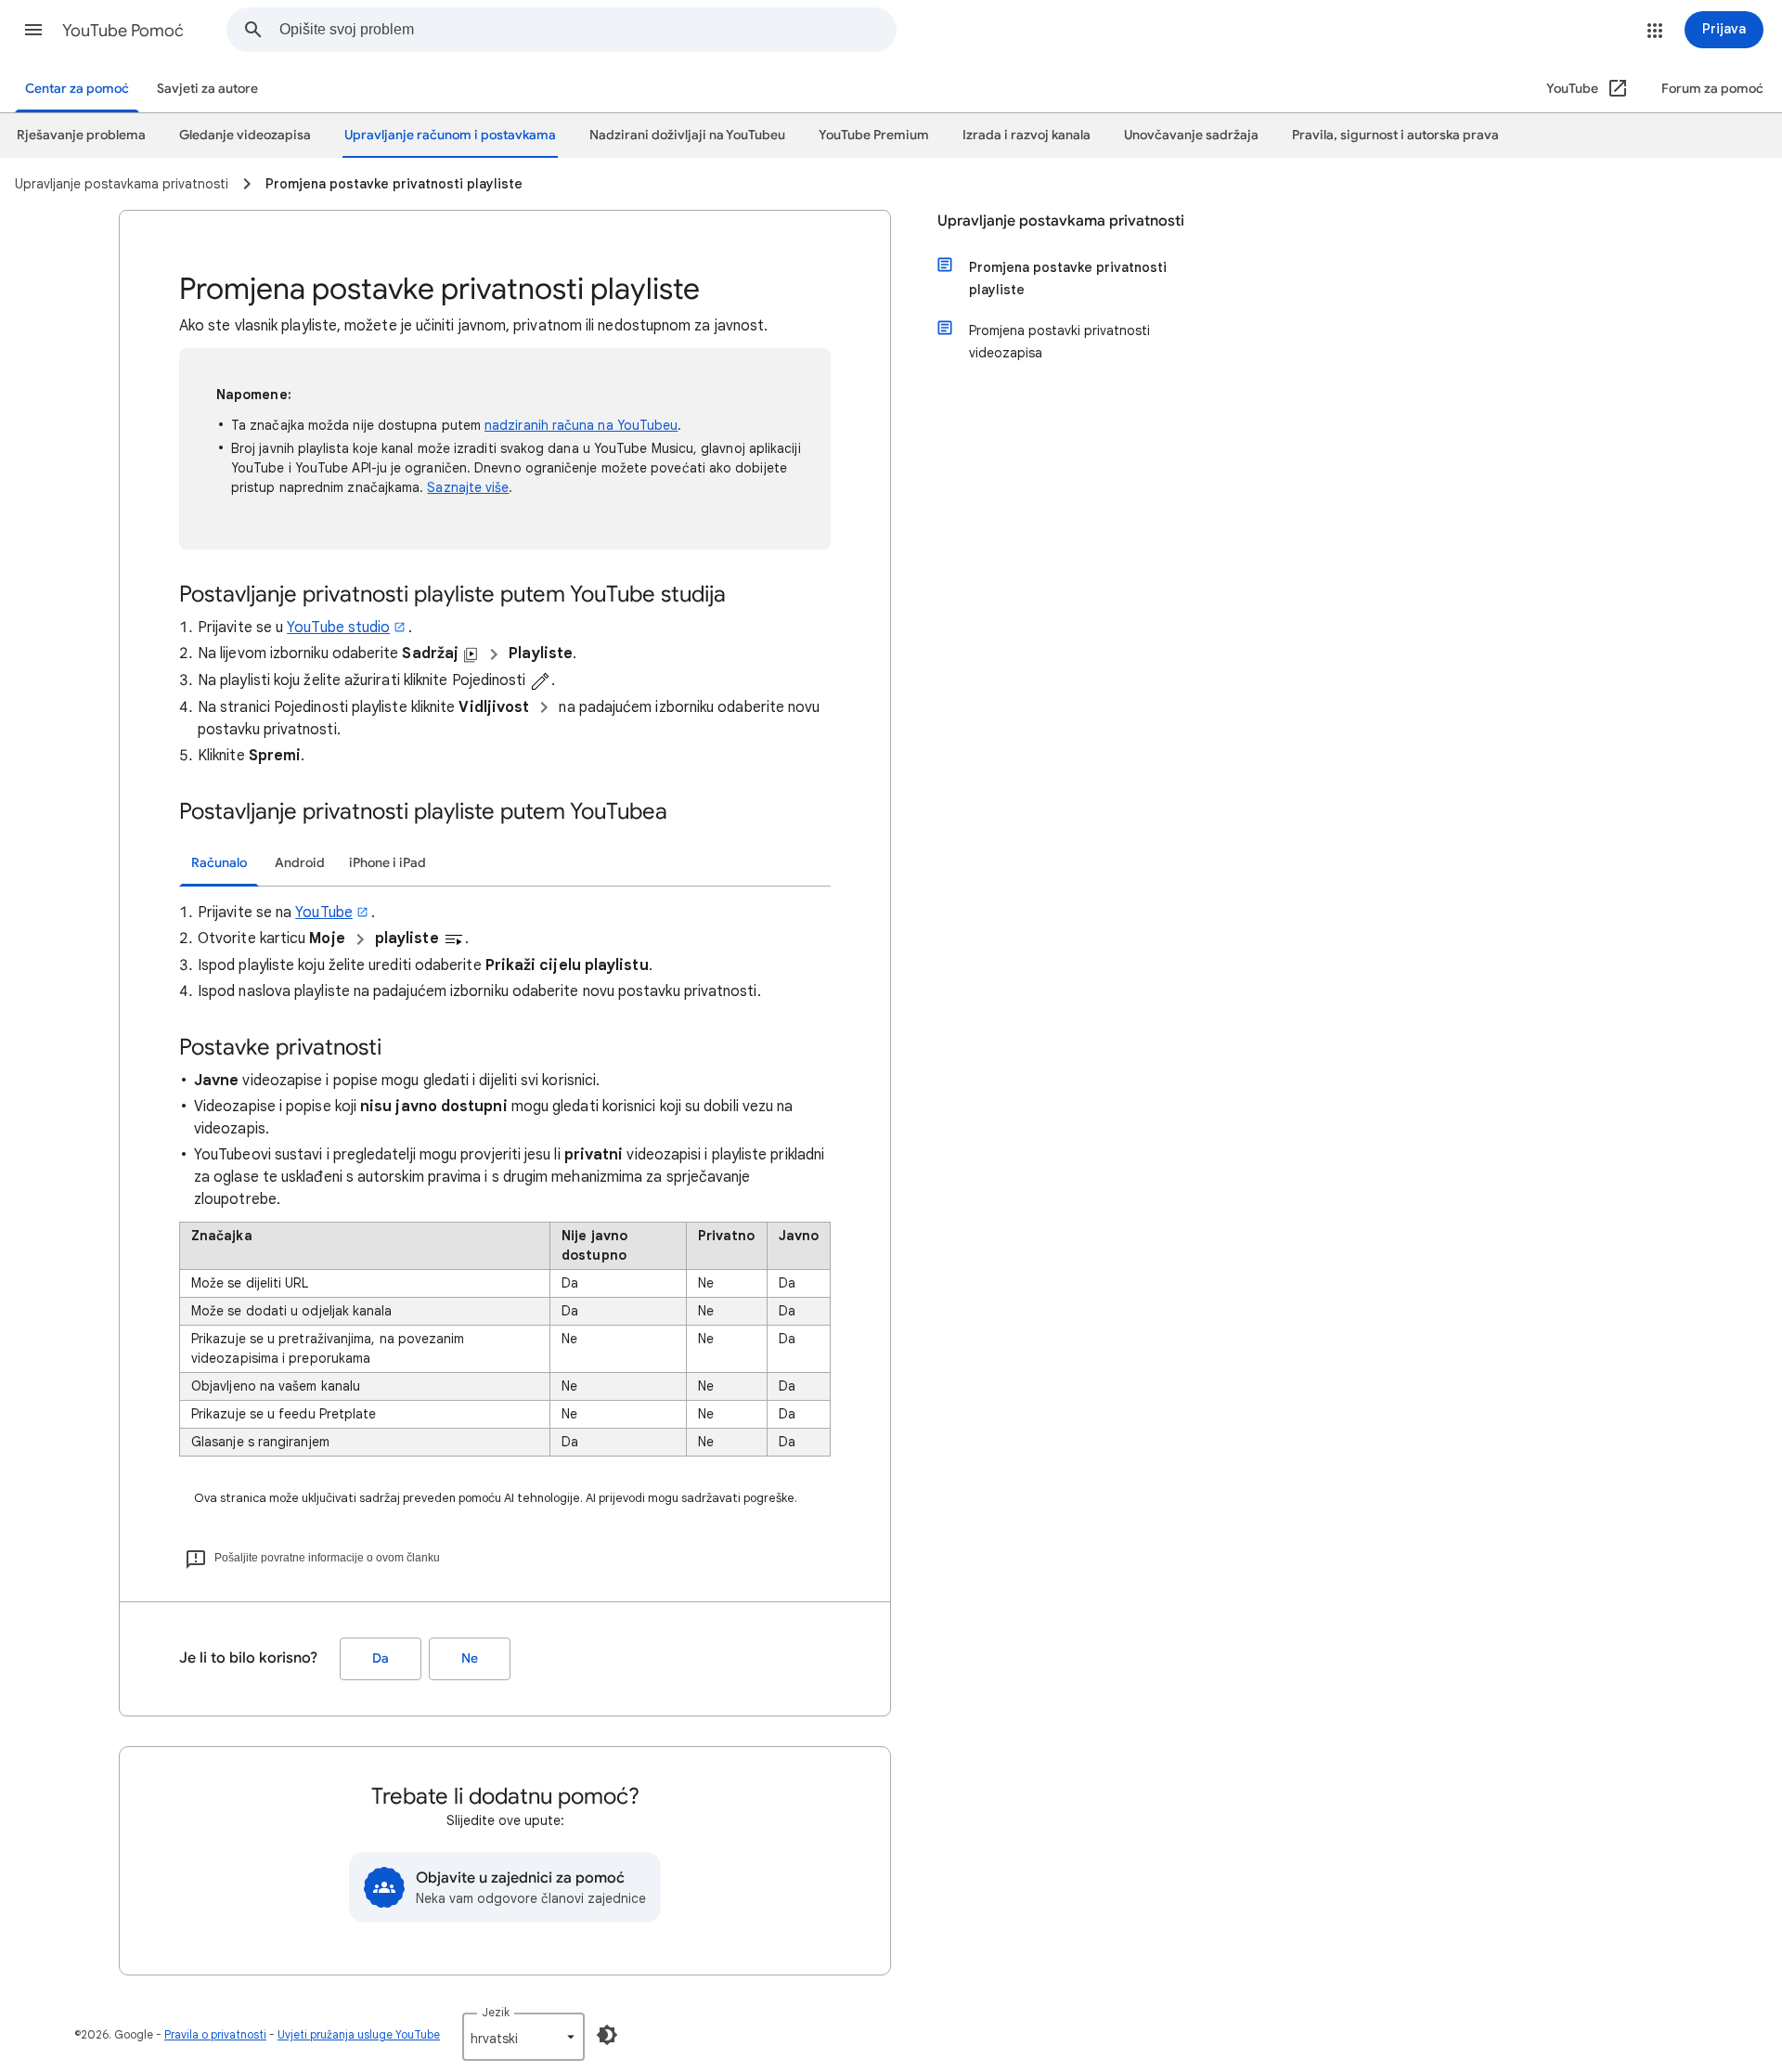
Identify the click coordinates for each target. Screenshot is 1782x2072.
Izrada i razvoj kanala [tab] (1027, 135)
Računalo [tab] (219, 863)
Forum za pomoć (1712, 89)
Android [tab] (300, 863)
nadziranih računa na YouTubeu (581, 425)
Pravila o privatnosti (215, 2034)
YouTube (324, 913)
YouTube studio (338, 628)
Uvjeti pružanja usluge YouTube (359, 2034)
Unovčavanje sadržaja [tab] (1191, 135)
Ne (470, 1658)
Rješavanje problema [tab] (81, 135)
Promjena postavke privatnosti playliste (1068, 278)
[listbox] (523, 2037)
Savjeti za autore (207, 89)
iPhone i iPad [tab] (387, 863)
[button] (33, 30)
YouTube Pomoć (123, 31)
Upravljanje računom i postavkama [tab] (450, 135)
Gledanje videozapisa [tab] (245, 135)
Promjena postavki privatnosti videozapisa (1059, 342)
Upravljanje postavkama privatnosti (1061, 221)
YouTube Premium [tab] (874, 135)
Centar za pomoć (77, 89)
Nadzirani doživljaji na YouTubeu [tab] (687, 135)
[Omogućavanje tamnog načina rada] (607, 2035)
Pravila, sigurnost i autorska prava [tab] (1395, 135)
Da (381, 1658)
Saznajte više (468, 487)
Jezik (496, 2012)
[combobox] (588, 30)
